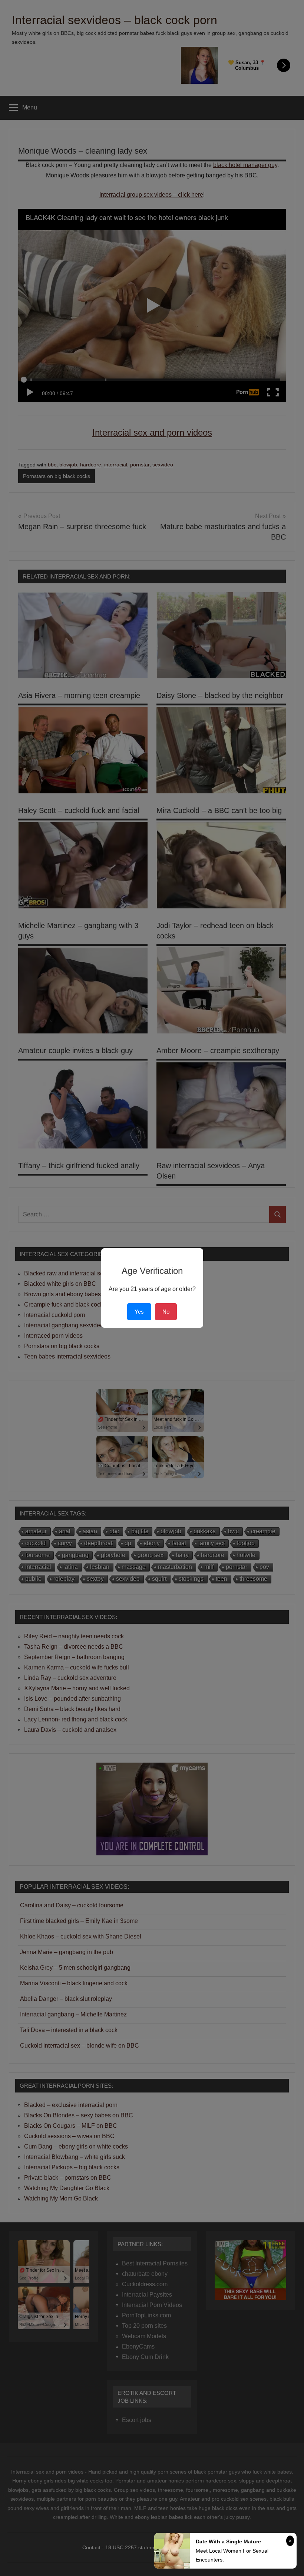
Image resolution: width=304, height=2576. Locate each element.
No (166, 1312)
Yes (139, 1312)
